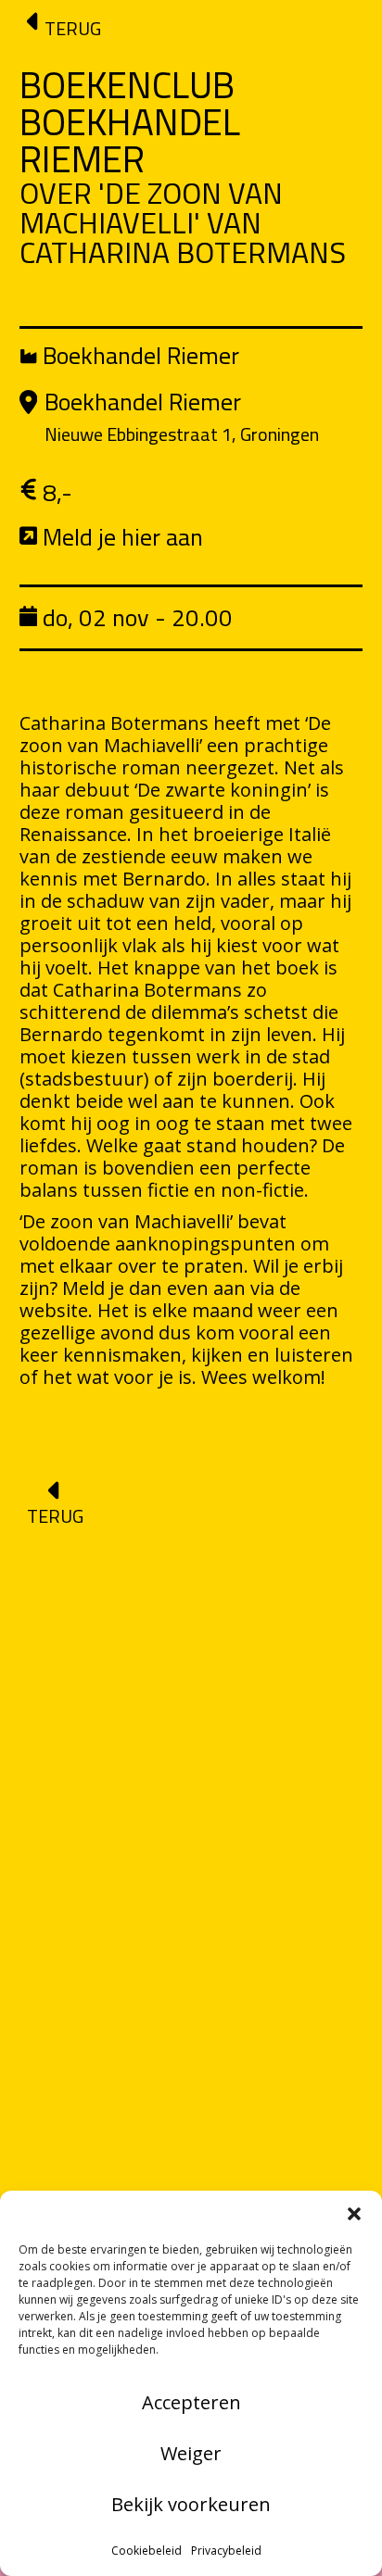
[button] (354, 2214)
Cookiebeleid (146, 2551)
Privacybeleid (226, 2551)
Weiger (191, 2453)
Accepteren (191, 2402)
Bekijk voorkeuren (191, 2504)
